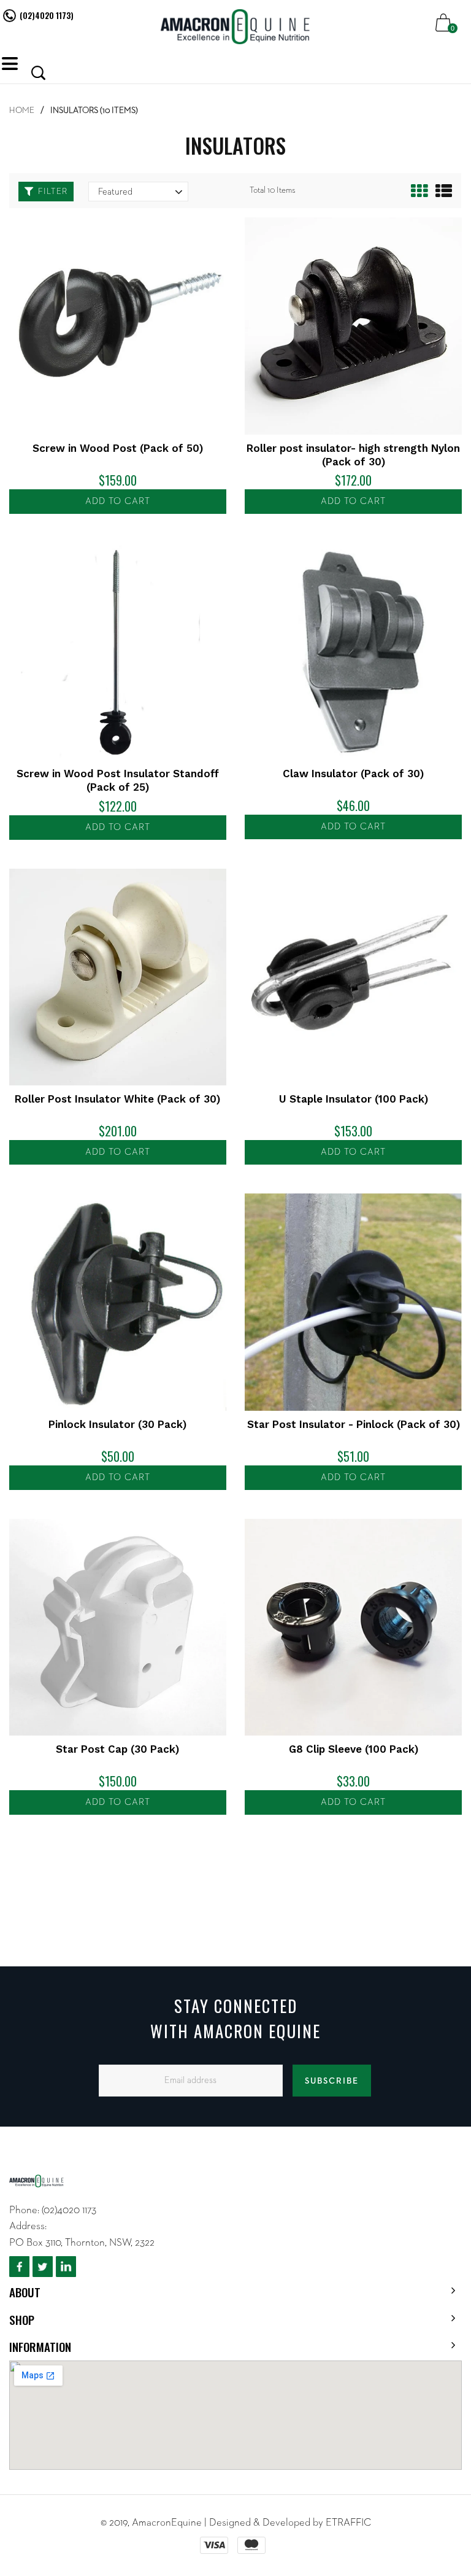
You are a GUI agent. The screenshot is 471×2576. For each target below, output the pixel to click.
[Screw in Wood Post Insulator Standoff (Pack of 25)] (118, 651)
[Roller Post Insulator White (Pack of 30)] (118, 977)
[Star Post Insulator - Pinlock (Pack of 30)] (353, 1302)
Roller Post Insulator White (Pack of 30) (117, 1099)
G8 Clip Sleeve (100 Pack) (354, 1749)
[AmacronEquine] (236, 27)
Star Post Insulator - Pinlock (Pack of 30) (354, 1424)
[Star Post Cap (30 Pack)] (118, 1627)
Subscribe (332, 2081)
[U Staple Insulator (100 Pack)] (353, 977)
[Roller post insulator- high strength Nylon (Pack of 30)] (353, 326)
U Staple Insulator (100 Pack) (354, 1099)
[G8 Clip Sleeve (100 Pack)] (353, 1627)
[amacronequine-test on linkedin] (66, 2267)
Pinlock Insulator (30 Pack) (117, 1424)
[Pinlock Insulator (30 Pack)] (118, 1302)
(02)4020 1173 (69, 2210)
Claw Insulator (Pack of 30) (353, 774)
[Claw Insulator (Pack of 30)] (353, 651)
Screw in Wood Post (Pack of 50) (118, 448)
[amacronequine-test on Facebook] (19, 2267)
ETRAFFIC (348, 2523)
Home (22, 111)
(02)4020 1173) (47, 15)
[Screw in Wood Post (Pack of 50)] (118, 326)
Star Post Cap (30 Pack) (117, 1749)
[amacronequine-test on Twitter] (43, 2267)
